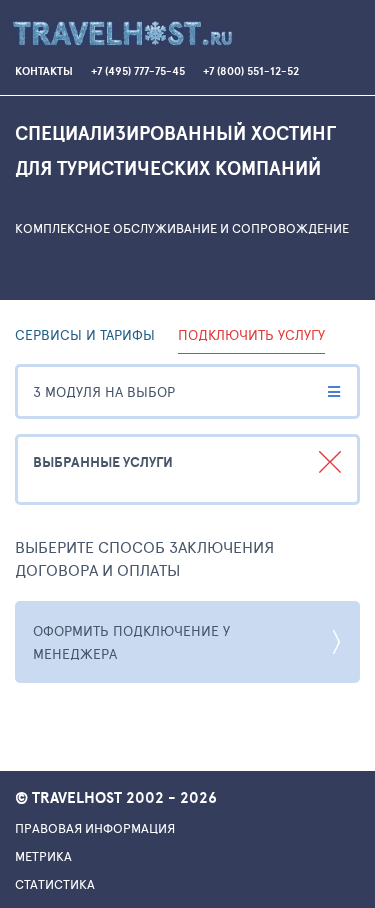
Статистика (55, 884)
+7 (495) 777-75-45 (138, 71)
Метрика (43, 856)
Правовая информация (95, 828)
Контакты (44, 71)
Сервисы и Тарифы (85, 334)
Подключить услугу (251, 334)
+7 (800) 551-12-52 (251, 71)
